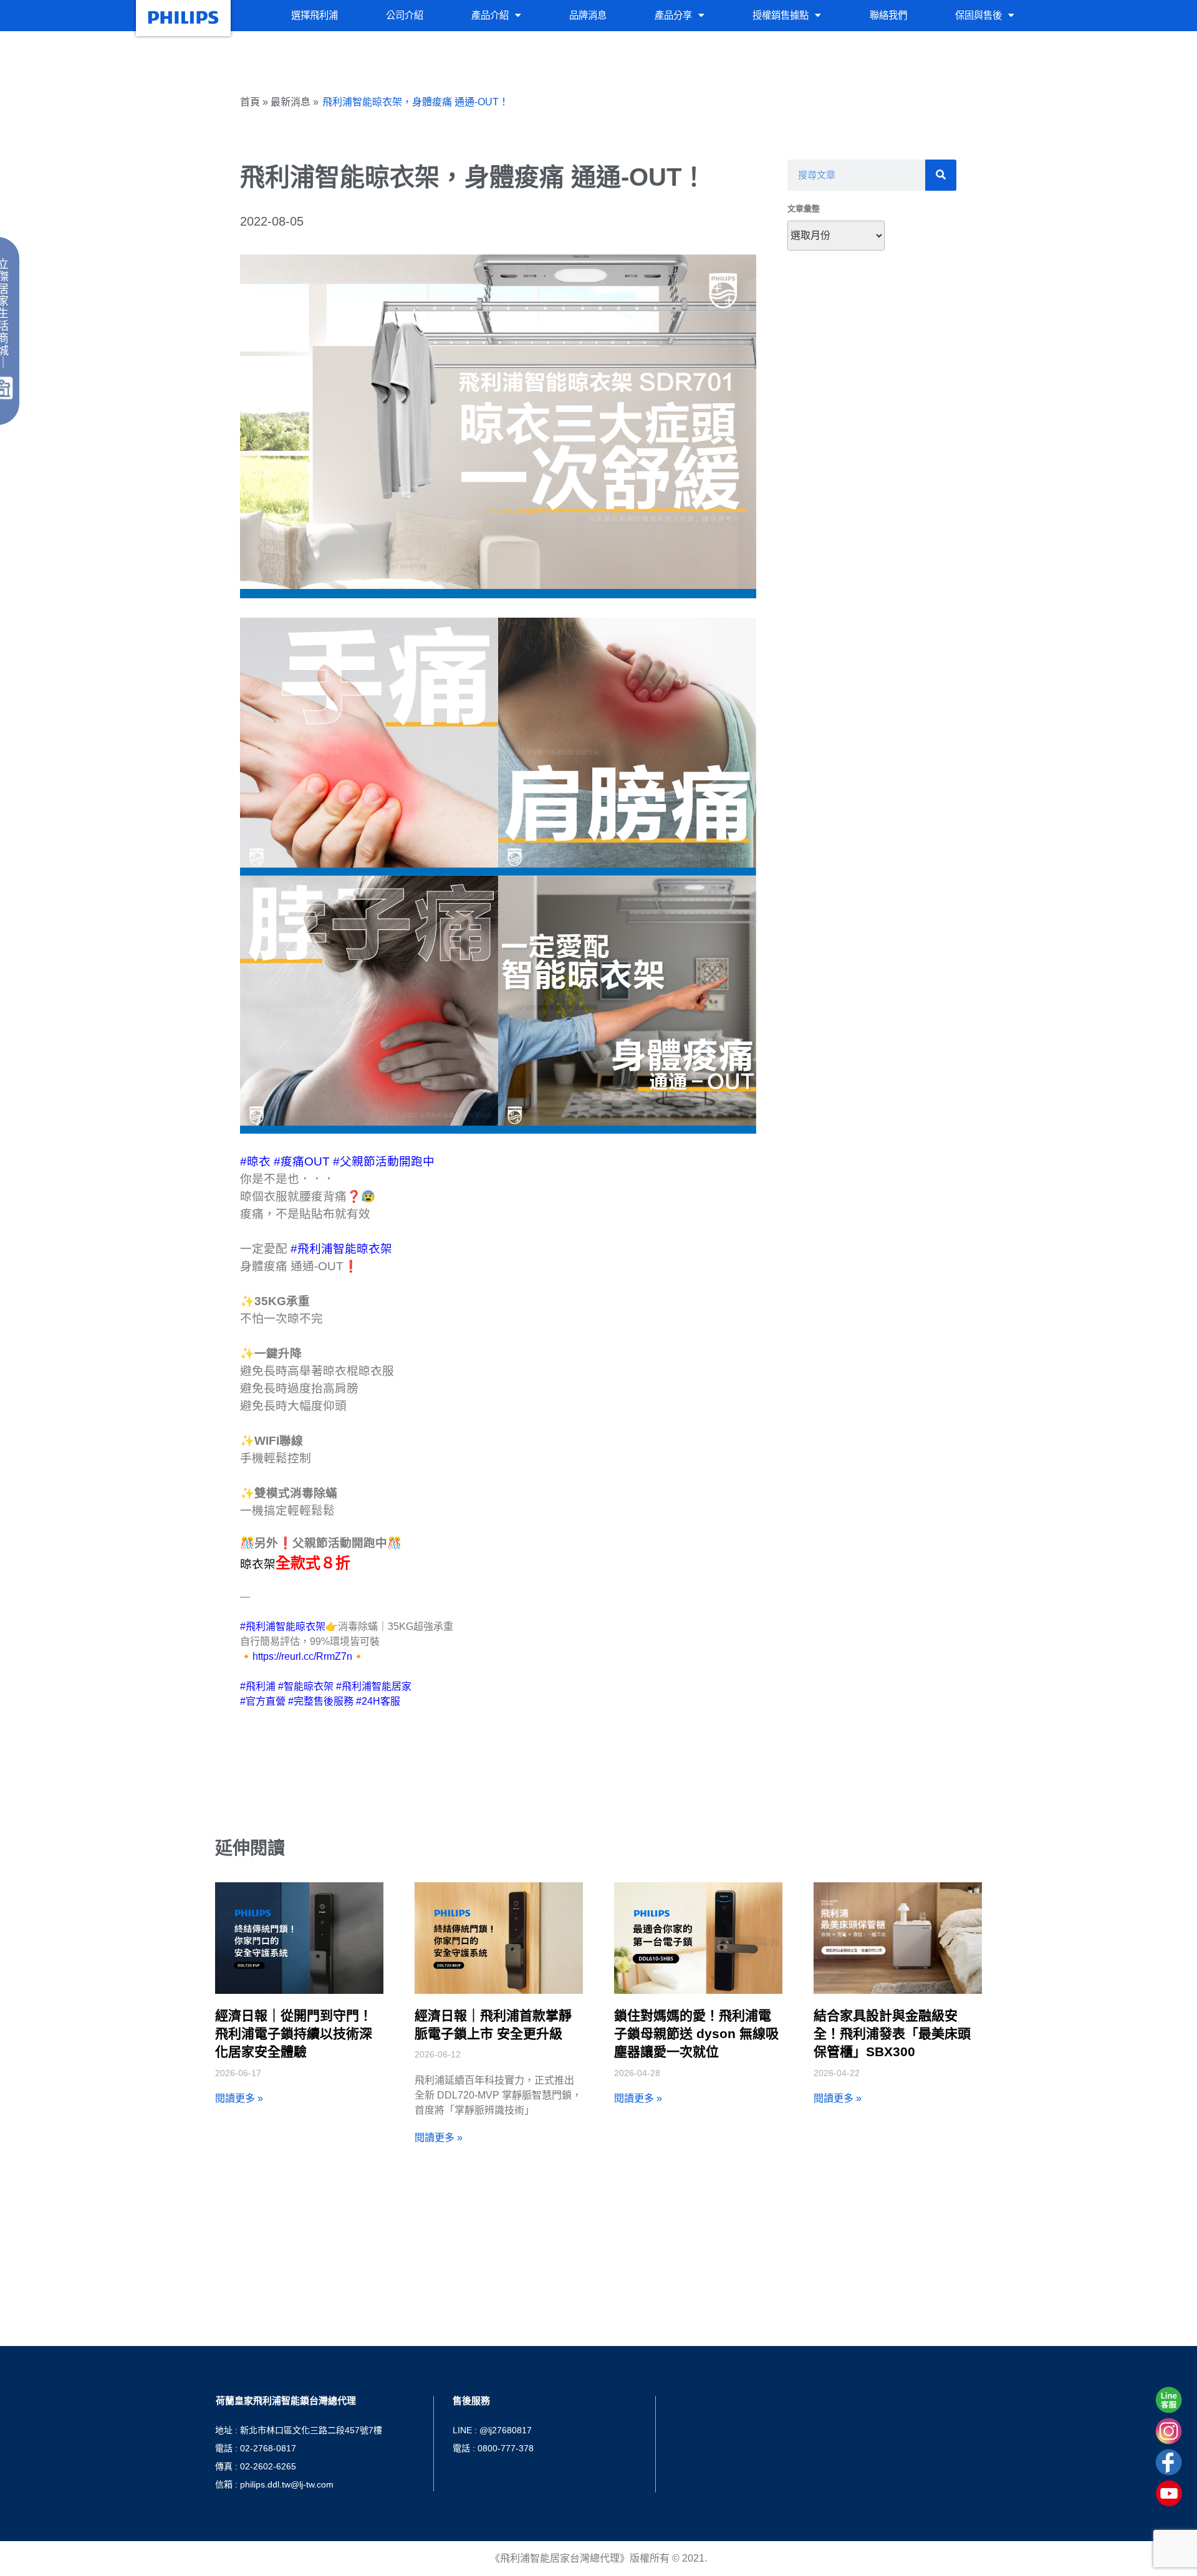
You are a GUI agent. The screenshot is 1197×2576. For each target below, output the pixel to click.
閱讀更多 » (239, 2098)
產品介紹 (490, 15)
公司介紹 (405, 15)
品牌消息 (588, 15)
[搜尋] (941, 175)
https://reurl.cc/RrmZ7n (302, 1656)
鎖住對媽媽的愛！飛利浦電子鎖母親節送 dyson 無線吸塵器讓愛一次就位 (696, 2034)
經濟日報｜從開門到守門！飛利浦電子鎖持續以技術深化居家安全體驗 (294, 2034)
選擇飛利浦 (315, 15)
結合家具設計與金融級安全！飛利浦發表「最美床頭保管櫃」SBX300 (892, 2034)
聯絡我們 (888, 15)
